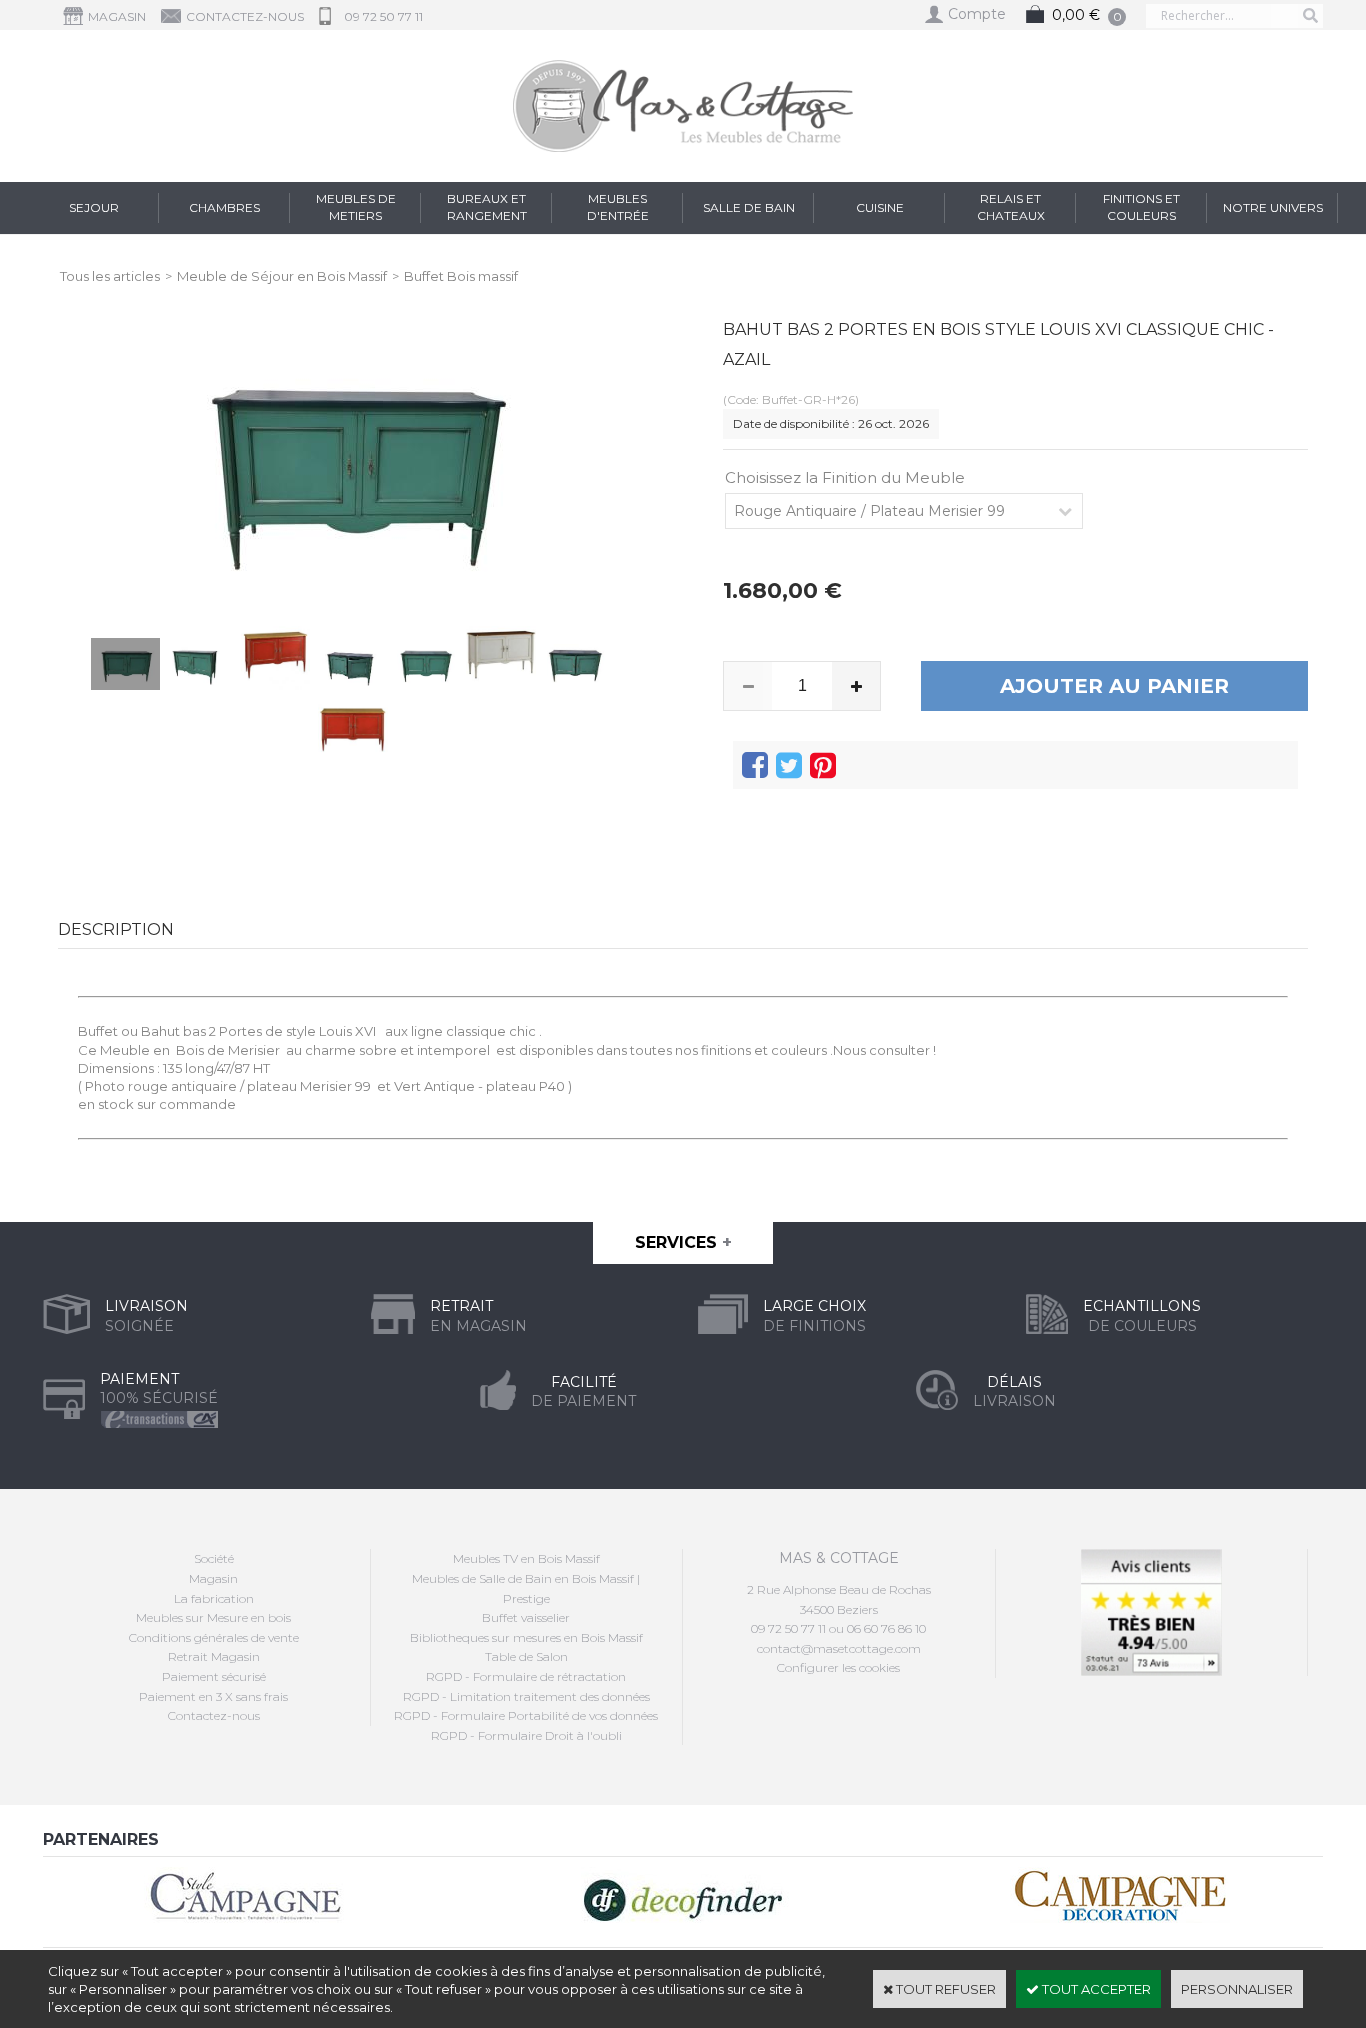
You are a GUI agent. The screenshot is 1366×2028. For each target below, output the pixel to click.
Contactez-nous (214, 1715)
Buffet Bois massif (461, 276)
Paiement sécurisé (214, 1676)
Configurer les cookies (838, 1667)
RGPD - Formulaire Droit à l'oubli (526, 1735)
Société (214, 1558)
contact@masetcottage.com (839, 1648)
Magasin (213, 1578)
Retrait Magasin (214, 1656)
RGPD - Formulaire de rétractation (526, 1676)
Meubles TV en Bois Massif (526, 1558)
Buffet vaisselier (526, 1617)
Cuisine (880, 207)
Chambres (224, 207)
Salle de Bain (749, 207)
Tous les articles (110, 276)
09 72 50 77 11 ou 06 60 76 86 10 (838, 1628)
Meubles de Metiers (356, 207)
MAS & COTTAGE (839, 1558)
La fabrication (214, 1598)
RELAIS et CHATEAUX (1011, 207)
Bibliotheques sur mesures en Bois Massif (526, 1637)
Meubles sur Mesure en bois (213, 1617)
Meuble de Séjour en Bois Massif (282, 276)
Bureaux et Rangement (487, 207)
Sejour (94, 207)
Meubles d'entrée (618, 207)
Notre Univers (1273, 207)
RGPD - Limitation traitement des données (526, 1696)
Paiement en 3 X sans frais (213, 1696)
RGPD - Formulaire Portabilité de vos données (526, 1715)
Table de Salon (526, 1656)
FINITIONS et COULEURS (1141, 207)
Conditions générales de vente (214, 1637)
